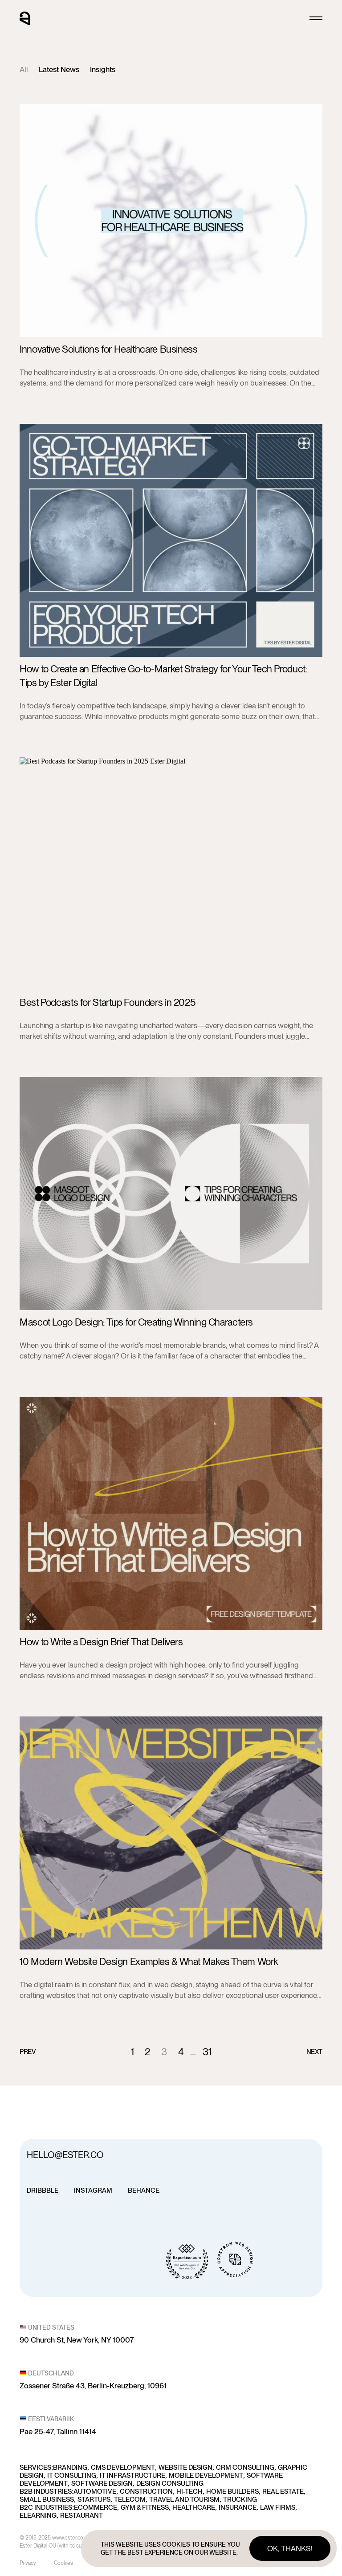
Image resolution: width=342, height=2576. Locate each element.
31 (207, 2052)
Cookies (63, 2563)
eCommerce (96, 2508)
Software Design (102, 2484)
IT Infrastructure (132, 2476)
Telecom (130, 2500)
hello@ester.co (65, 2155)
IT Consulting (72, 2476)
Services (35, 2467)
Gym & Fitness (145, 2508)
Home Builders (232, 2492)
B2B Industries (46, 2492)
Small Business (47, 2500)
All (24, 69)
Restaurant (81, 2516)
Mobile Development (206, 2476)
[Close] (316, 18)
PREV (28, 2052)
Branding (70, 2467)
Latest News (59, 69)
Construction (146, 2492)
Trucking (240, 2500)
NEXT (315, 2052)
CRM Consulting (245, 2467)
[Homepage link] (25, 18)
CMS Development (123, 2467)
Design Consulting (170, 2484)
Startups (94, 2500)
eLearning (38, 2516)
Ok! (290, 2548)
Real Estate (283, 2492)
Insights (103, 69)
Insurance (238, 2508)
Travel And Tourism (184, 2500)
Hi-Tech (189, 2492)
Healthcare (194, 2508)
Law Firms (278, 2508)
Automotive (95, 2492)
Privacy (28, 2563)
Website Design (185, 2467)
